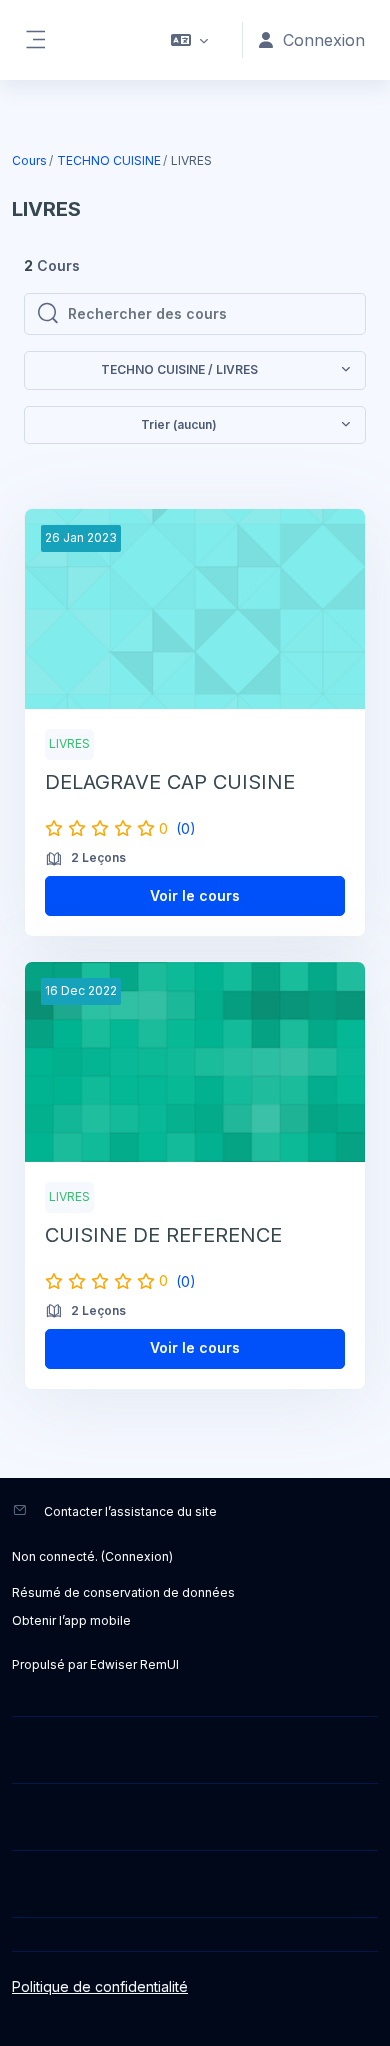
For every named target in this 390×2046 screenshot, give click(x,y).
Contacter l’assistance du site (130, 1511)
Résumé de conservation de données (123, 1592)
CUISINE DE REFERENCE (163, 1235)
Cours (29, 160)
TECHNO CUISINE (109, 160)
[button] (189, 40)
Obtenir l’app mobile (71, 1620)
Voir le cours (195, 895)
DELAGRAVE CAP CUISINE (170, 782)
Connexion (137, 1556)
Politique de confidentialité (100, 1986)
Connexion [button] (324, 40)
